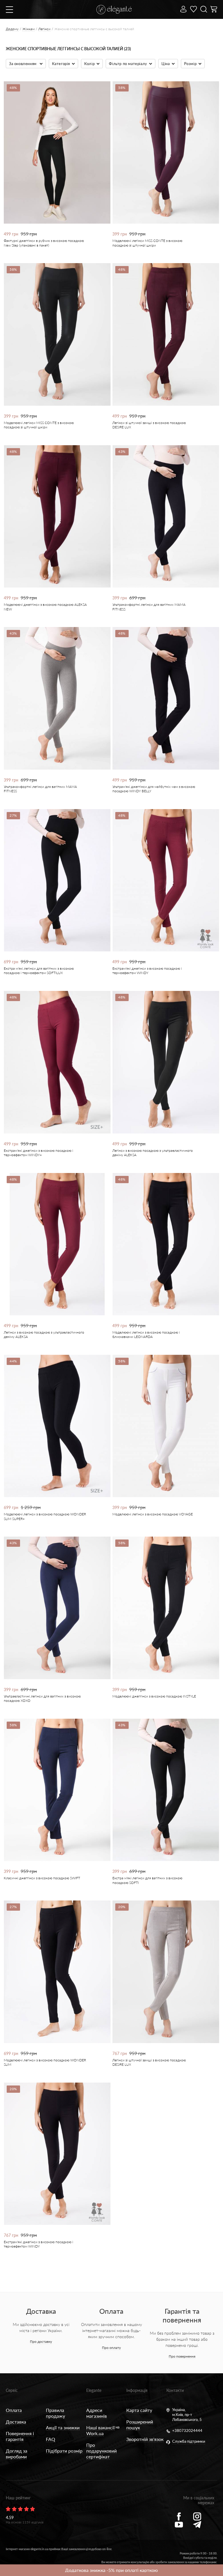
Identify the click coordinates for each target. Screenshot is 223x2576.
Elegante (94, 2390)
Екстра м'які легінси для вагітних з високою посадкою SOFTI (147, 1880)
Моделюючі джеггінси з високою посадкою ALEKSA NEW (45, 607)
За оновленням (23, 64)
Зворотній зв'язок (145, 2439)
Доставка (16, 2422)
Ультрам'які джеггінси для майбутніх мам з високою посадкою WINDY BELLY (154, 789)
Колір (89, 64)
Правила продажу (55, 2413)
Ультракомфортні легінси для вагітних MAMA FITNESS (149, 607)
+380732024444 (187, 2431)
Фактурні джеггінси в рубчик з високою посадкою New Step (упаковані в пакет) (44, 243)
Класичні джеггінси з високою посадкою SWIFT (42, 1878)
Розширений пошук (140, 2425)
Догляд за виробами (17, 2454)
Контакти (175, 2390)
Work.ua (95, 2433)
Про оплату (111, 2348)
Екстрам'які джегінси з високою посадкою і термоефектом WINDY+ (38, 1153)
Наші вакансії (100, 2427)
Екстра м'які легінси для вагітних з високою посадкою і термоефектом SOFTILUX (39, 971)
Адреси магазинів (97, 2413)
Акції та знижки (63, 2427)
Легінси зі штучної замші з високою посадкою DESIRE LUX (149, 425)
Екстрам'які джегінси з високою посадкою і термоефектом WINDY (147, 971)
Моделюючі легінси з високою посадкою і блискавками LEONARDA (146, 1334)
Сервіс (12, 2390)
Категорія (61, 64)
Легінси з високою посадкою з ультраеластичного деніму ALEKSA (153, 1153)
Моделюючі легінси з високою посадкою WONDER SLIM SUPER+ (45, 1516)
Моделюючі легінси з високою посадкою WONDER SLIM (45, 2062)
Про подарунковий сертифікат (101, 2451)
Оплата (14, 2410)
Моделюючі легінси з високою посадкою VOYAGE (153, 1514)
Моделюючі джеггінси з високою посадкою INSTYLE (154, 1696)
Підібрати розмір (64, 2451)
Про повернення (182, 2356)
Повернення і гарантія (20, 2436)
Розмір (190, 64)
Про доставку (41, 2341)
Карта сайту (139, 2410)
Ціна (166, 64)
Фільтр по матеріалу (128, 64)
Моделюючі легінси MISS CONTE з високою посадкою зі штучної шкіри (147, 243)
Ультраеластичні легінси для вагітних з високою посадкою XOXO (42, 1698)
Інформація (137, 2390)
